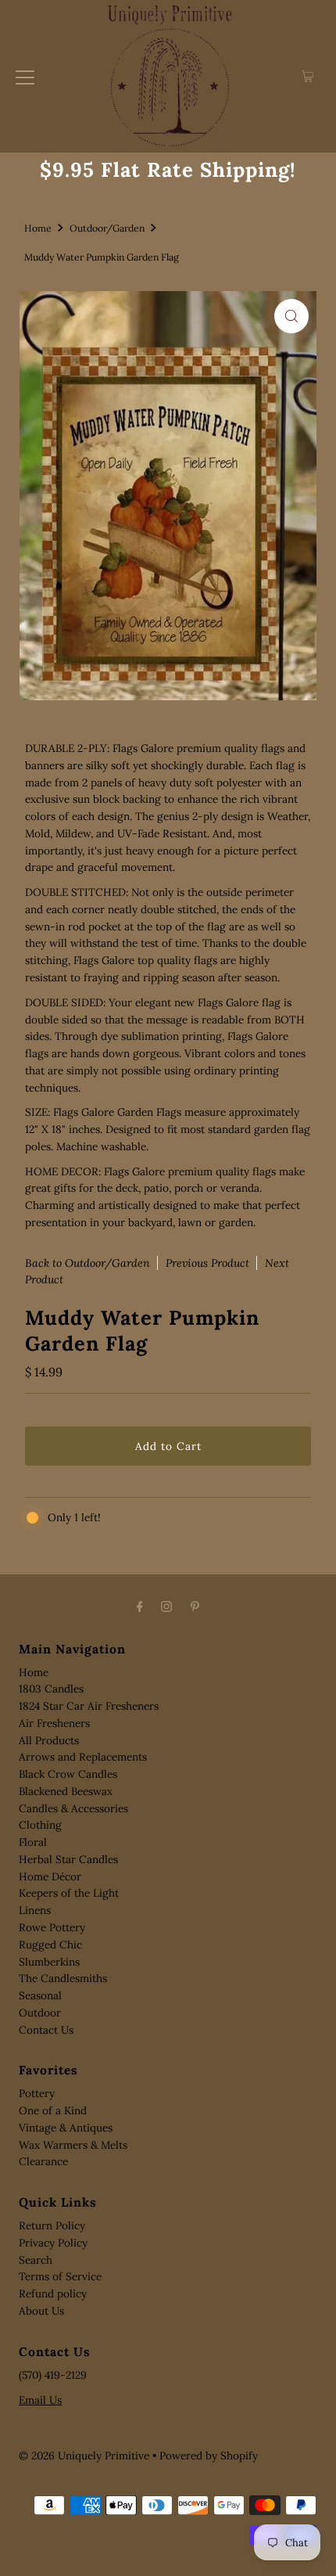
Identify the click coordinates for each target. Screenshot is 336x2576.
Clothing (40, 1825)
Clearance (43, 2161)
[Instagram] (166, 1606)
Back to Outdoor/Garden (88, 1263)
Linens (35, 1910)
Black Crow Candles (68, 1774)
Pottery (37, 2093)
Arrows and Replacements (83, 1757)
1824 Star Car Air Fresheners (89, 1706)
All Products (49, 1740)
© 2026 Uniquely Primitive (84, 2455)
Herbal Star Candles (68, 1859)
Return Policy (52, 2225)
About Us (41, 2311)
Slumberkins (49, 1962)
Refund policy (53, 2294)
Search (36, 2260)
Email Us (40, 2400)
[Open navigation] (25, 77)
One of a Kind (53, 2110)
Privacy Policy (53, 2243)
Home (38, 228)
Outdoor (40, 2013)
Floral (33, 1842)
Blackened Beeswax (66, 1791)
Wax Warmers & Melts (73, 2145)
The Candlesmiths (63, 1978)
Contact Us (46, 2030)
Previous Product (207, 1263)
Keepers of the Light (69, 1893)
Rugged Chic (50, 1945)
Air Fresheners (54, 1723)
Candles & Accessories (73, 1808)
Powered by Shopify (209, 2455)
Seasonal (40, 1995)
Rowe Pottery (52, 1927)
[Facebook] (140, 1606)
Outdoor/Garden (107, 228)
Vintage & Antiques (66, 2128)
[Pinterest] (195, 1606)
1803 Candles (51, 1689)
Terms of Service (60, 2276)
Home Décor (50, 1876)
